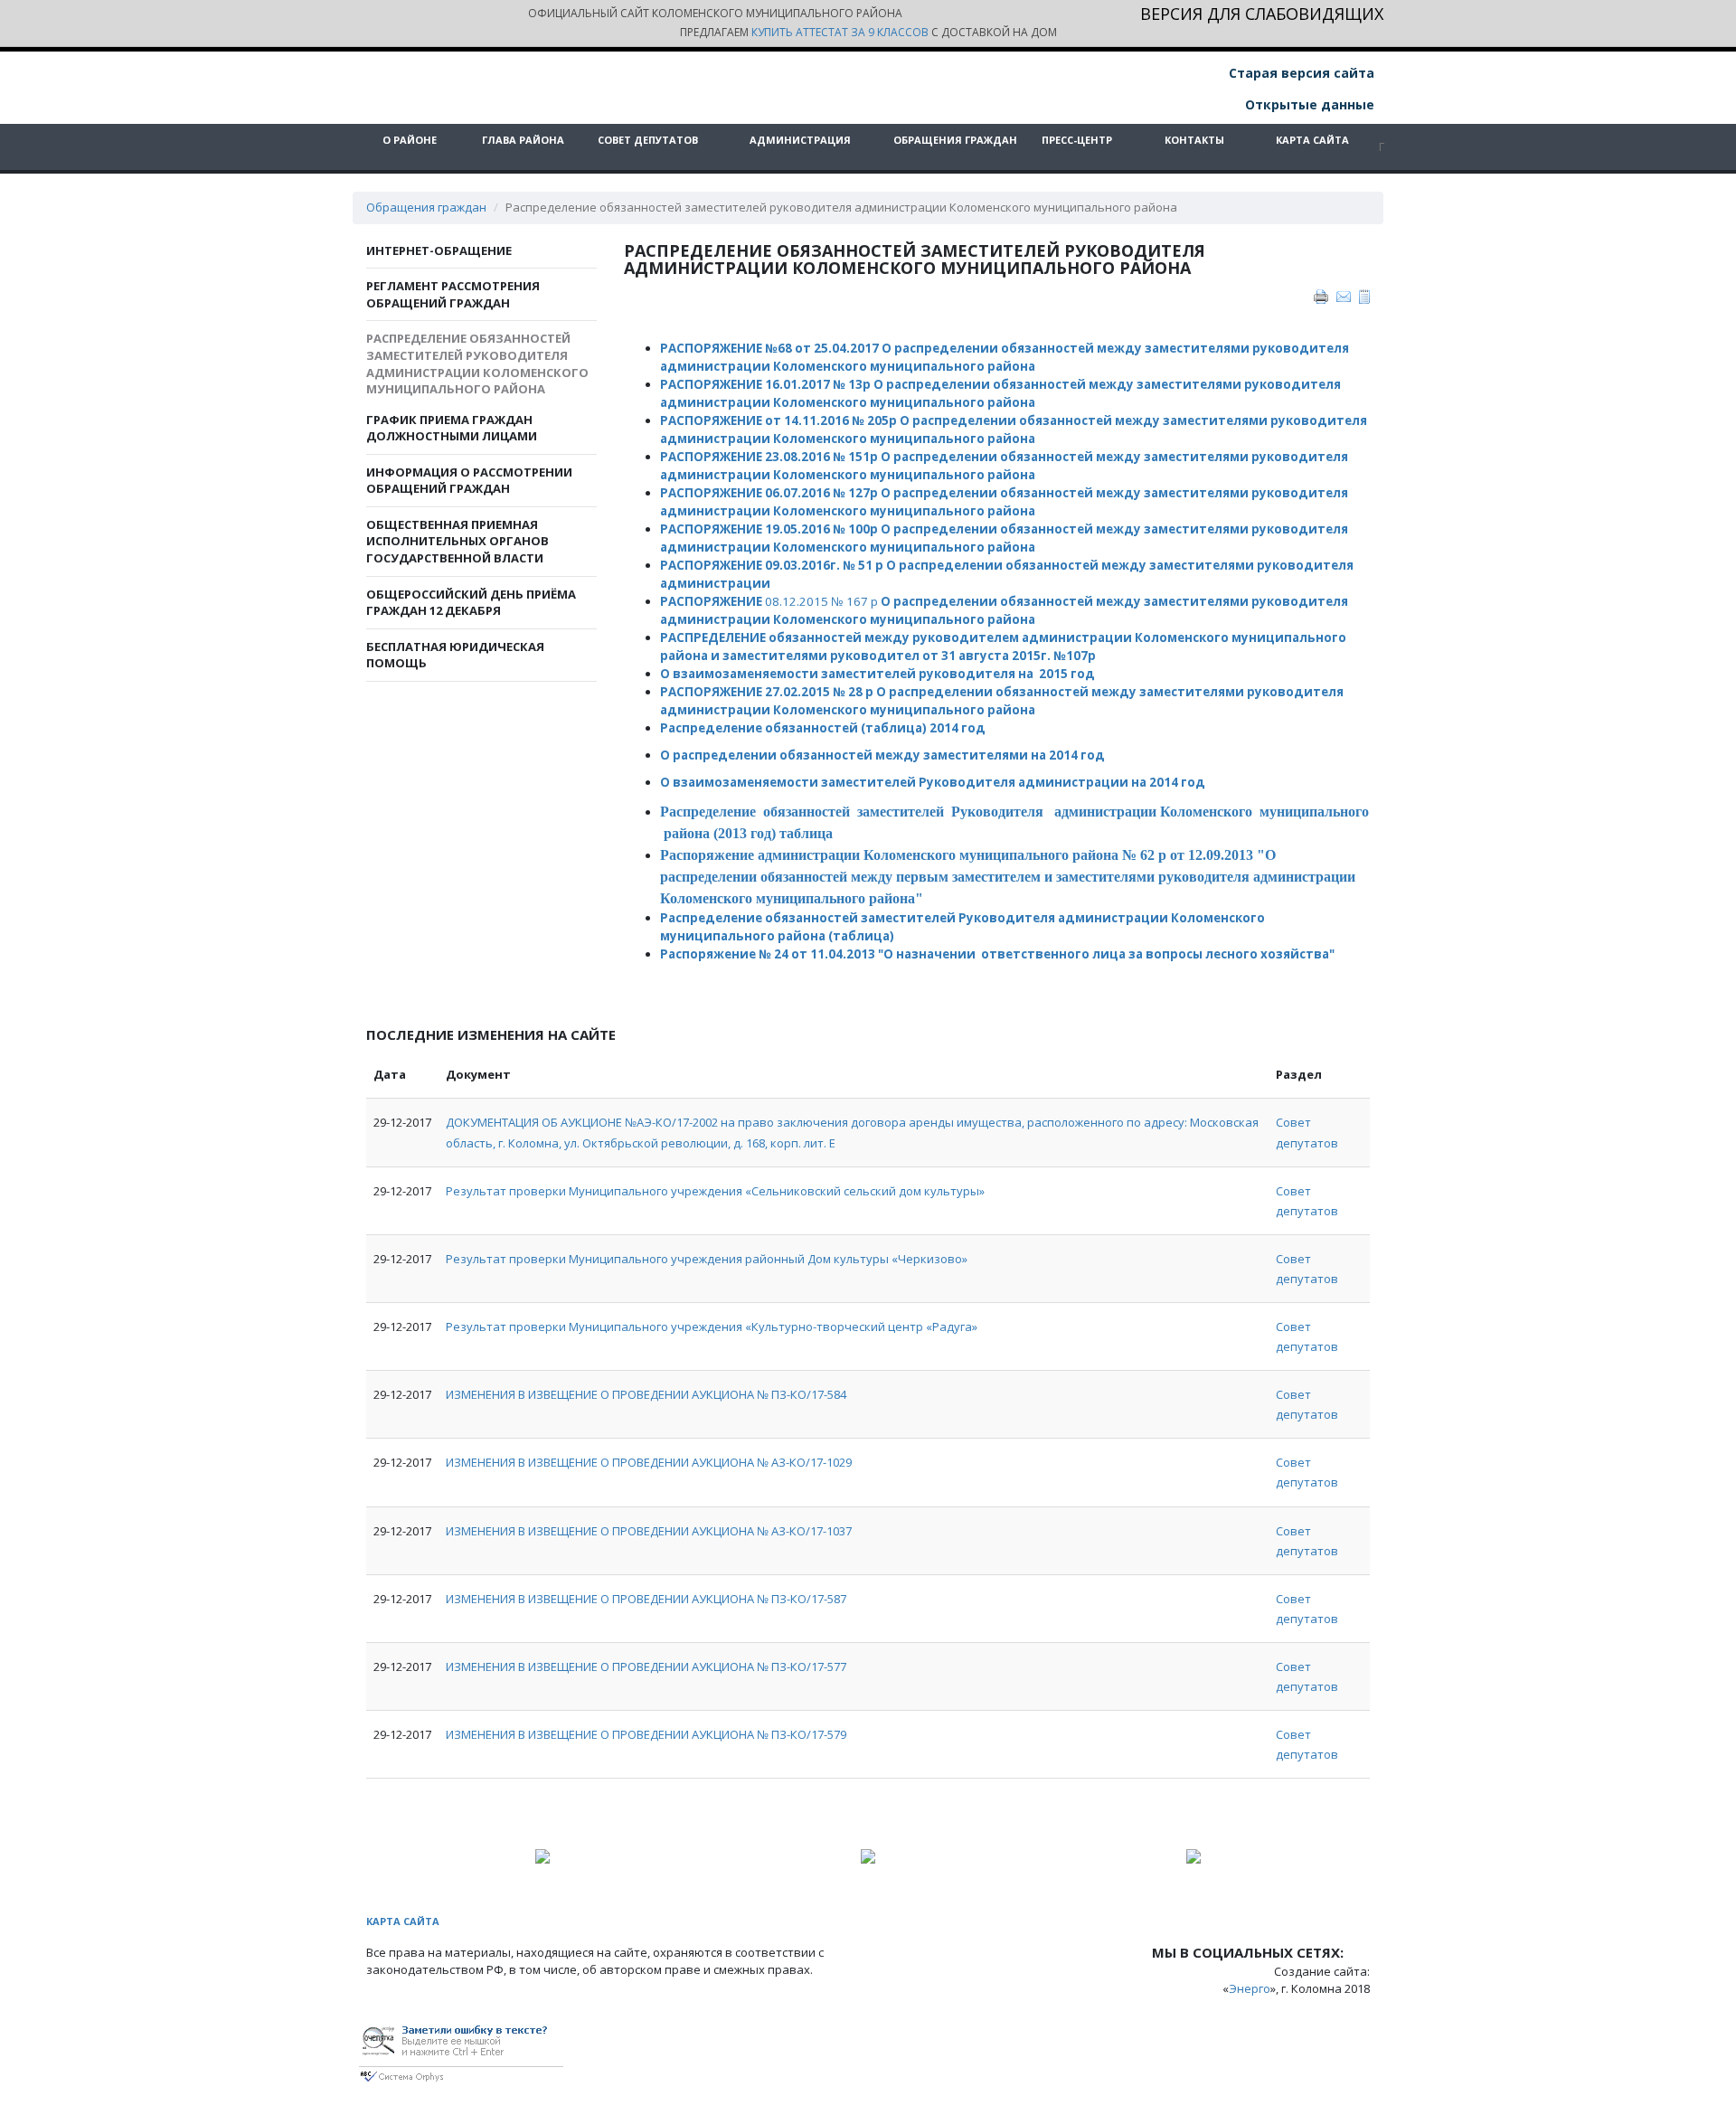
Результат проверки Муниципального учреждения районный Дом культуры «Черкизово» (707, 1259)
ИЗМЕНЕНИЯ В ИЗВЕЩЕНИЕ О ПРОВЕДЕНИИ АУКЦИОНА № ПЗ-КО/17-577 (646, 1667)
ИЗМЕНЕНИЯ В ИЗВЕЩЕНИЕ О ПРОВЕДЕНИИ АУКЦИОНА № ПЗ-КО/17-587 (646, 1599)
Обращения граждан (955, 140)
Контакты (1194, 140)
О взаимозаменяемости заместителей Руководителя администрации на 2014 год (933, 782)
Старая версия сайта (1300, 73)
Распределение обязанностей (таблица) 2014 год (823, 728)
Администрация (800, 140)
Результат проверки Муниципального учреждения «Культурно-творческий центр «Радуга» (712, 1327)
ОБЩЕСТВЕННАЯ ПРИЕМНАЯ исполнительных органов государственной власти (458, 541)
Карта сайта (1312, 140)
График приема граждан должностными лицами (452, 428)
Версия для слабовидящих (1262, 15)
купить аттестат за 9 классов (840, 32)
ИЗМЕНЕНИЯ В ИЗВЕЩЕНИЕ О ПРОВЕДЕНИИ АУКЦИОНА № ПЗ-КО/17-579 (646, 1734)
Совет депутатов (648, 140)
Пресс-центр (1077, 140)
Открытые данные (1308, 104)
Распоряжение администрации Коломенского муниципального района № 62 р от (924, 855)
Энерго (1250, 1988)
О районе (410, 140)
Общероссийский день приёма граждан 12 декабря (471, 603)
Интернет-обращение (439, 250)
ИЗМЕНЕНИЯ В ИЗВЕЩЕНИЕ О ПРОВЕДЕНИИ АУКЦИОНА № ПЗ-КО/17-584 (646, 1394)
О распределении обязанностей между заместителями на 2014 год (884, 755)
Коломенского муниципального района (904, 619)
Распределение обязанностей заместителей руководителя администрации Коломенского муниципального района (477, 364)
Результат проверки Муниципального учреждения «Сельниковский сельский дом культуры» (715, 1191)
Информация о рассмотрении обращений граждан (469, 481)
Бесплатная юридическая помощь (455, 655)
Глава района (523, 140)
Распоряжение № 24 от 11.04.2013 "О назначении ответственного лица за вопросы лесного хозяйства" (997, 954)
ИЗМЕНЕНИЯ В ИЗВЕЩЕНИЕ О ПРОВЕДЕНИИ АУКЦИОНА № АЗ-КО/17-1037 (649, 1531)
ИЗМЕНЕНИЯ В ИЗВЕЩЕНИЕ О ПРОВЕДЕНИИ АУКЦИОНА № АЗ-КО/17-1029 (649, 1462)
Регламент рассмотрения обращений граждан (453, 294)
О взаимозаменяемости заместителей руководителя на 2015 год (877, 674)
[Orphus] (461, 2051)
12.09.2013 (1221, 855)
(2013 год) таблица (773, 833)
